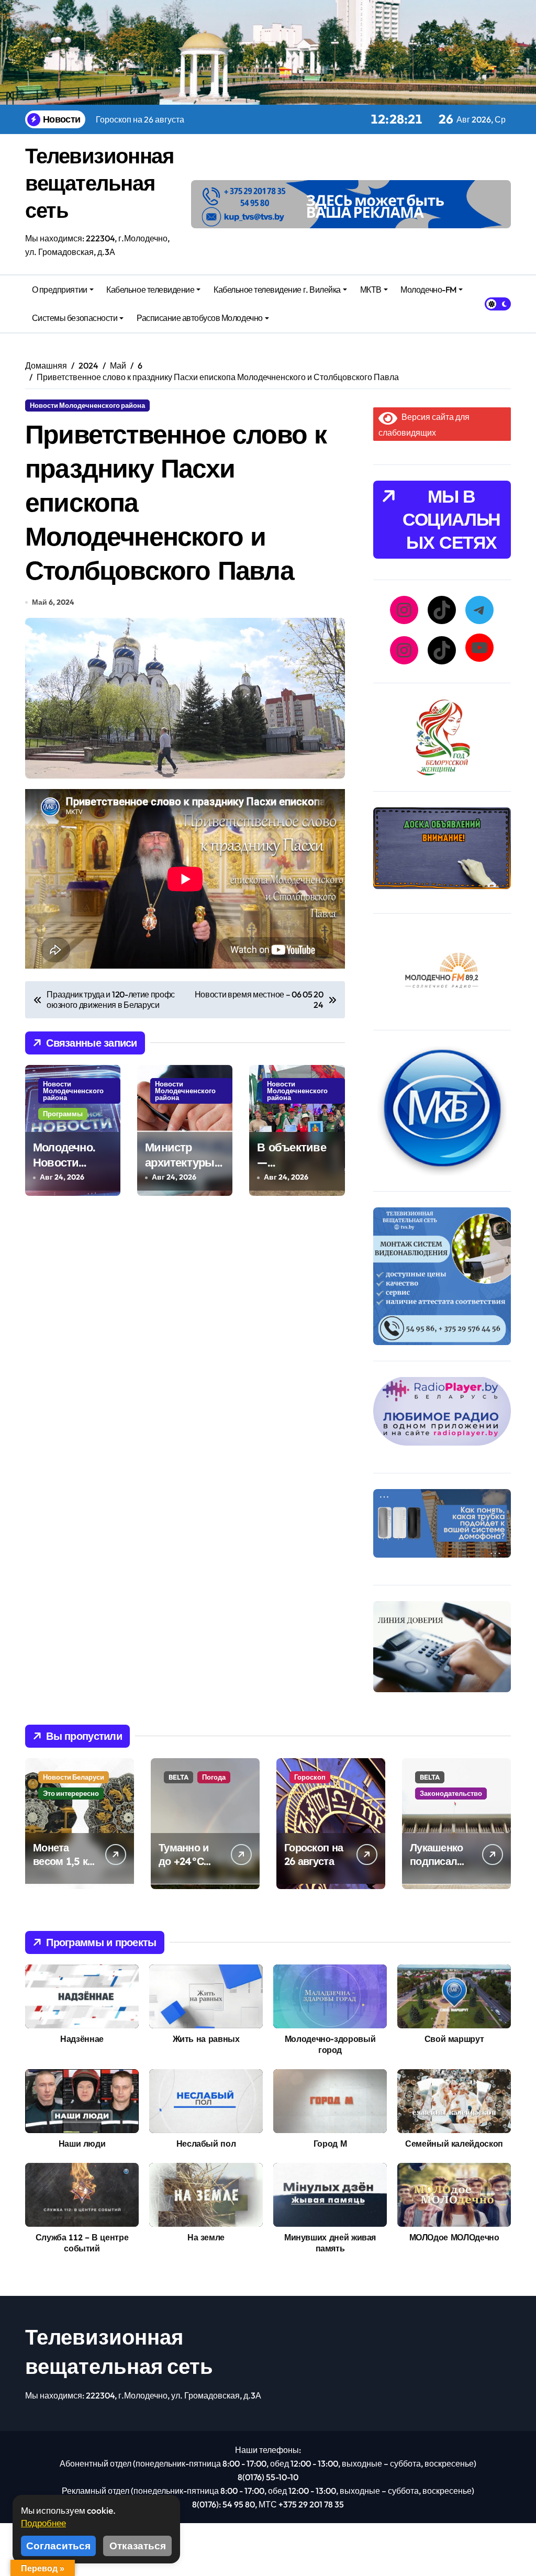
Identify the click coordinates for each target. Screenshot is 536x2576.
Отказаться (138, 2546)
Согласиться (58, 2546)
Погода (214, 1777)
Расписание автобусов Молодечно (200, 318)
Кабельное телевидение (150, 290)
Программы (63, 1114)
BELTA (178, 1777)
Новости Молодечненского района (87, 405)
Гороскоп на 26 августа (314, 1854)
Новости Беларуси (74, 1777)
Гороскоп (310, 1777)
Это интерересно (71, 1793)
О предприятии (60, 290)
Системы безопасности (75, 318)
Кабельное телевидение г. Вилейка (277, 290)
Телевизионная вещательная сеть (99, 183)
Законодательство (451, 1793)
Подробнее (43, 2523)
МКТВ (371, 290)
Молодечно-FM (428, 290)
